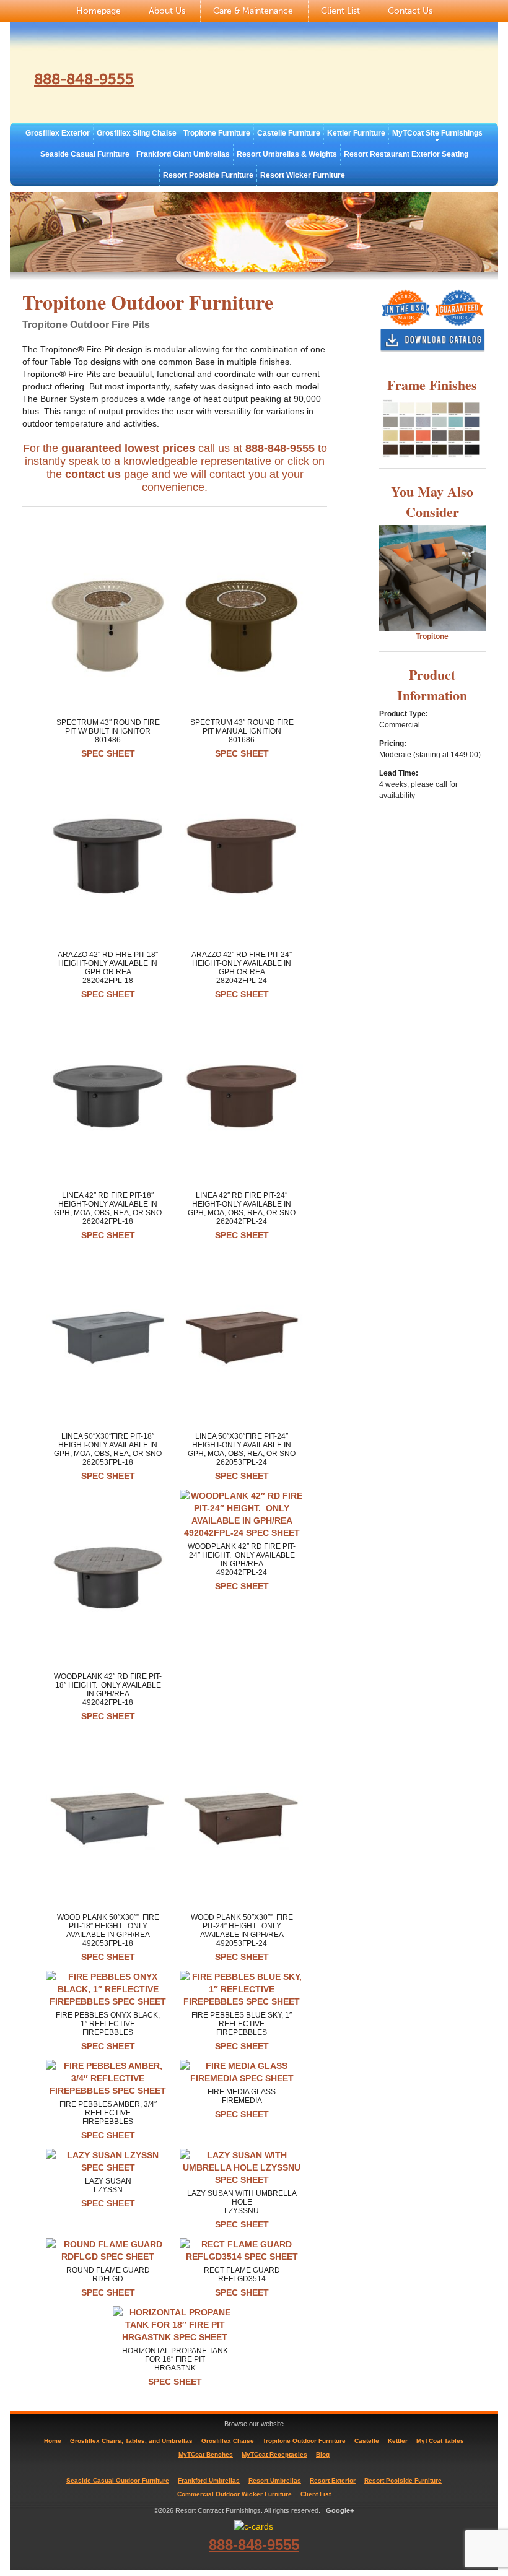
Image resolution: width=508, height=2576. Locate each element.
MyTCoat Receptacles (274, 2454)
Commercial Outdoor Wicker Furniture (234, 2494)
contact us (93, 474)
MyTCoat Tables (440, 2441)
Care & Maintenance (253, 11)
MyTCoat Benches (206, 2454)
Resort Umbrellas (275, 2480)
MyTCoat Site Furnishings (437, 133)
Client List (340, 11)
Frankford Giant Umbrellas (183, 154)
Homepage (99, 11)
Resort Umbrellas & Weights (287, 154)
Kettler (398, 2441)
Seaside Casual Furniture (85, 154)
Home (53, 2441)
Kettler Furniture (356, 133)
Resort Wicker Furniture (303, 175)
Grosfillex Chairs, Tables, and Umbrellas (131, 2441)
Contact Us (410, 11)
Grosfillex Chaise (228, 2441)
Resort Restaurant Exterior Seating (406, 154)
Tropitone (432, 636)
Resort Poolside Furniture (208, 175)
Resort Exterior (333, 2480)
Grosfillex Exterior (58, 133)
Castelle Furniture (289, 133)
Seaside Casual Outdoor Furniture (118, 2480)
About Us (167, 11)
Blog (323, 2454)
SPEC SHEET (108, 753)
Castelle (367, 2441)
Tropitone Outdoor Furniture (304, 2441)
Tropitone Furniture (217, 133)
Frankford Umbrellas (209, 2480)
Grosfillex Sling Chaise (137, 133)
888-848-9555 (84, 80)
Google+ (340, 2510)
